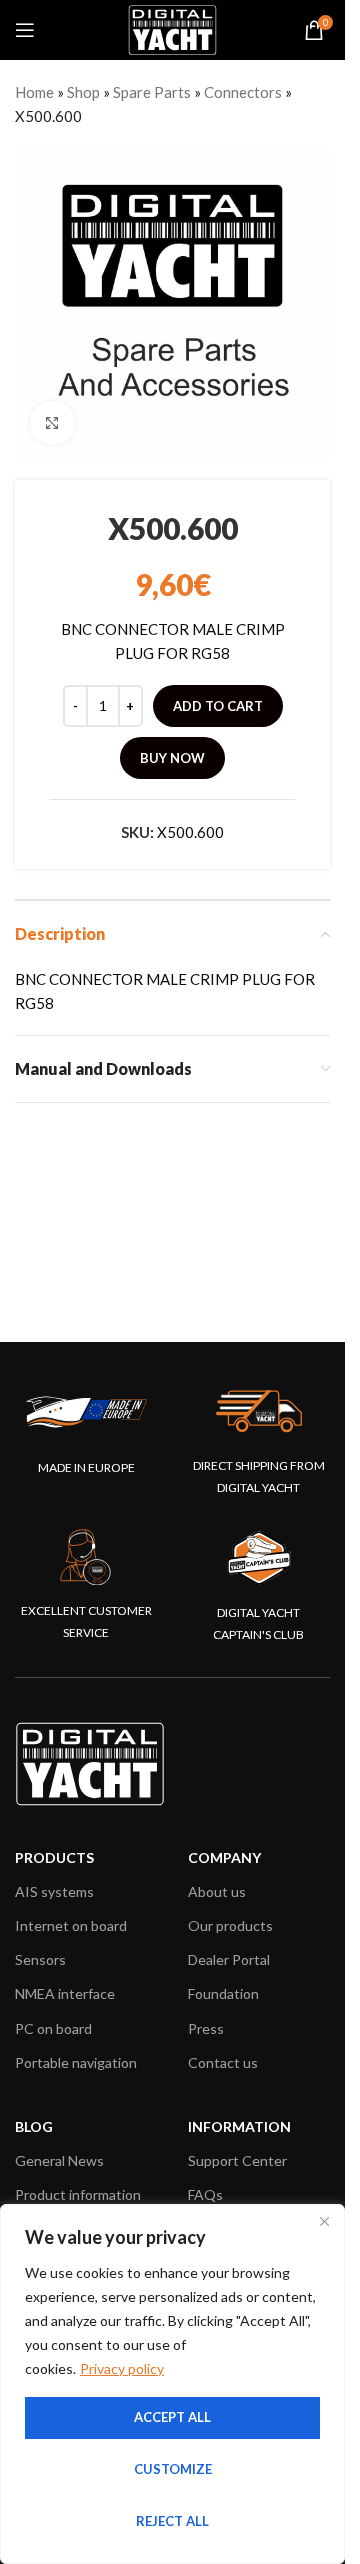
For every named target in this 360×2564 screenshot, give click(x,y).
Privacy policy (122, 2368)
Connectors (243, 92)
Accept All (172, 2417)
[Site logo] (172, 28)
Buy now (172, 758)
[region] (172, 2384)
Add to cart (218, 706)
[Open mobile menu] (25, 30)
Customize (173, 2469)
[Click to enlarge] (52, 423)
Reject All (172, 2521)
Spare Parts (152, 92)
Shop (83, 92)
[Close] (324, 2221)
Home (34, 92)
